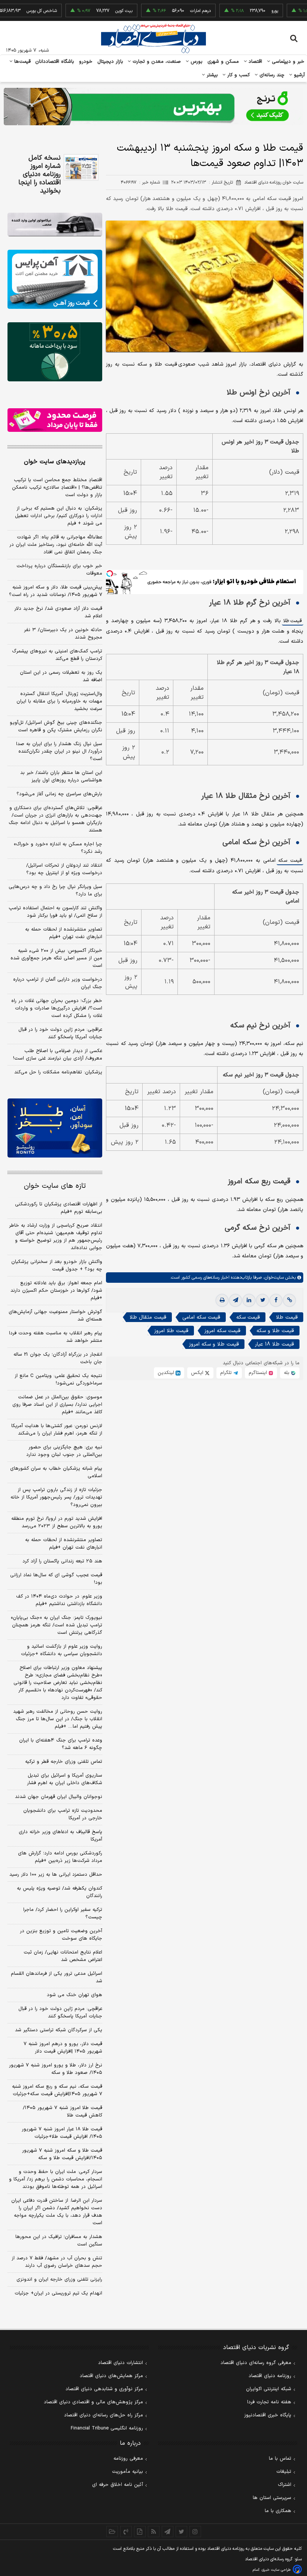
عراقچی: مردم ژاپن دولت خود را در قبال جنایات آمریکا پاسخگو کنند (60, 1033)
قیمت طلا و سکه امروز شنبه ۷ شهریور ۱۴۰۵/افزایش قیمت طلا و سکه (62, 2154)
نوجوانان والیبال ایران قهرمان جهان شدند (59, 1797)
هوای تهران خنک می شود (75, 1995)
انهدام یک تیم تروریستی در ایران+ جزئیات (58, 2293)
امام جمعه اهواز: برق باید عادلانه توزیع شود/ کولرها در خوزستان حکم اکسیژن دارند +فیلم (56, 1291)
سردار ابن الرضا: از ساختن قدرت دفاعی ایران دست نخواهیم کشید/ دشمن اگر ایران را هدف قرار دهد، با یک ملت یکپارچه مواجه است (57, 2212)
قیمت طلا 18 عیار (274, 1344)
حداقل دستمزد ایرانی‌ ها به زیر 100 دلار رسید (56, 1875)
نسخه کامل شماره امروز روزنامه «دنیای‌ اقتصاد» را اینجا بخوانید (39, 175)
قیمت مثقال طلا (148, 1317)
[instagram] (195, 2532)
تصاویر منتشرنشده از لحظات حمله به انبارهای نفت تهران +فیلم (64, 933)
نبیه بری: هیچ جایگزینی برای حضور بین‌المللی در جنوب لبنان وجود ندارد (64, 1451)
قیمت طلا (293, 621)
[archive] (112, 2532)
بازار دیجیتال (110, 62)
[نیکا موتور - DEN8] (55, 225)
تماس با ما (280, 2459)
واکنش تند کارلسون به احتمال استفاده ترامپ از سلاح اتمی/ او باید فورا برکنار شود (55, 912)
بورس (196, 62)
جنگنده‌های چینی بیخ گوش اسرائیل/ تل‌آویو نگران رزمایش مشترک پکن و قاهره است (56, 726)
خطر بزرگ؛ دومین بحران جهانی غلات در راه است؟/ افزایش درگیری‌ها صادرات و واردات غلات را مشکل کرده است (57, 1008)
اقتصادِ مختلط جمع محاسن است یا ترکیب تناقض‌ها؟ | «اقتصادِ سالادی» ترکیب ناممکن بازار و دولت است (57, 488)
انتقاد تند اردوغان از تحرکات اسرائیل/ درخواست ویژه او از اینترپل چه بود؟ (64, 869)
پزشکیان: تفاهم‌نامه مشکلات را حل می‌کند (58, 1072)
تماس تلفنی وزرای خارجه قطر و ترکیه (64, 1762)
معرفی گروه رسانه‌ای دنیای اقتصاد (256, 2363)
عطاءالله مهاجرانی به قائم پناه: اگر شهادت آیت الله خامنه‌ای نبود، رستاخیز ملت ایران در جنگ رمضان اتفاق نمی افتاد (56, 545)
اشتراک (285, 2485)
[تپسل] (110, 574)
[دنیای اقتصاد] (153, 39)
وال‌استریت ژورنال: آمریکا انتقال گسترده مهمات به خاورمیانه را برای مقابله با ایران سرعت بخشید (59, 701)
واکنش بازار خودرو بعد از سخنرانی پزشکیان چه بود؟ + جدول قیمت (57, 1266)
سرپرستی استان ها (272, 2498)
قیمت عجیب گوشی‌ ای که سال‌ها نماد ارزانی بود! (56, 1579)
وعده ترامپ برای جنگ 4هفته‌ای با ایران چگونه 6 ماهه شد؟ (61, 1744)
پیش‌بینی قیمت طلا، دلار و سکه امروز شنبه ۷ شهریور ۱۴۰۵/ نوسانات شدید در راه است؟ (56, 591)
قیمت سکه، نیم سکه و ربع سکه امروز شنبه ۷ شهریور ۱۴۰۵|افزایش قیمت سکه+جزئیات (57, 2090)
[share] (140, 2532)
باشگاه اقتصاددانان (55, 62)
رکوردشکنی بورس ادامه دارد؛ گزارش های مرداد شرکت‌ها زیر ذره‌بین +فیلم (60, 1857)
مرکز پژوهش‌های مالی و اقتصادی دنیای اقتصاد (93, 2402)
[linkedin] (249, 1300)
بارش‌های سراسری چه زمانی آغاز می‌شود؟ (59, 794)
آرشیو (298, 75)
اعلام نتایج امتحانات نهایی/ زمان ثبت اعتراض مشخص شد (63, 1956)
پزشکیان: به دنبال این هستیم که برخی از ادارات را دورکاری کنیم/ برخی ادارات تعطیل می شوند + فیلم (59, 516)
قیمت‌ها (22, 62)
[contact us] (126, 2532)
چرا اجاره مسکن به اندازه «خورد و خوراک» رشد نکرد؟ (58, 848)
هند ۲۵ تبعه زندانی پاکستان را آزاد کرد (62, 1561)
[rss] (154, 2532)
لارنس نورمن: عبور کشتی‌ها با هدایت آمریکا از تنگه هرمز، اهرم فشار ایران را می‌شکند (57, 1430)
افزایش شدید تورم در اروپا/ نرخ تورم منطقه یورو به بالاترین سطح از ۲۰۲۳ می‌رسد (57, 1522)
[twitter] (262, 1300)
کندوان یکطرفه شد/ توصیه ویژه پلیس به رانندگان (60, 1892)
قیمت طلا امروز (171, 1331)
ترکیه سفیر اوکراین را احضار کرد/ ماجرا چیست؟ (63, 1913)
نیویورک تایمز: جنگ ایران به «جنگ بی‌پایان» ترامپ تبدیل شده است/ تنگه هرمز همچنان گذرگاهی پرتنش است (57, 1625)
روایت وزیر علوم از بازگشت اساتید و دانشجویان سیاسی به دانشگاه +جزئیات (62, 1650)
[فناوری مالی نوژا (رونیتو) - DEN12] (55, 1128)
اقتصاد (255, 62)
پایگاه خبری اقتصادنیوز (268, 2415)
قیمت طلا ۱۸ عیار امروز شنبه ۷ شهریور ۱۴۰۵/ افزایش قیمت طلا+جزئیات (62, 2133)
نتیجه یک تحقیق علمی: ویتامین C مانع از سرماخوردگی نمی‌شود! (58, 1380)
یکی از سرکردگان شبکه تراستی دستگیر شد (59, 2030)
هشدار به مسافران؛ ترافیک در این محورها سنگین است (59, 2241)
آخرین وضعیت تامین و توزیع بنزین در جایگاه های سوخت (61, 1935)
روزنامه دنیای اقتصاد (270, 2376)
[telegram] (235, 1300)
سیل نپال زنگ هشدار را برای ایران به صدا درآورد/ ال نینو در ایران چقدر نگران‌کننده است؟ (59, 751)
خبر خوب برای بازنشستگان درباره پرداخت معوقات (59, 570)
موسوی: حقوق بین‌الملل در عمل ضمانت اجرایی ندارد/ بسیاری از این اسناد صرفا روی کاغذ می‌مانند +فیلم (57, 1405)
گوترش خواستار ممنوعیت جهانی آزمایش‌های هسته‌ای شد (55, 1316)
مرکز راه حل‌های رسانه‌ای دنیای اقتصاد (104, 2415)
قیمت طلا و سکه (275, 1331)
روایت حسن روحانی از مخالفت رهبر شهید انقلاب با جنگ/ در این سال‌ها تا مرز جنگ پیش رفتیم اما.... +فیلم (58, 1719)
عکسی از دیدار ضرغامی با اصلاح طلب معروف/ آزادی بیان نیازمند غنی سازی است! (58, 1055)
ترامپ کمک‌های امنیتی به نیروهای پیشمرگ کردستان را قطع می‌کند (57, 655)
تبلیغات (284, 2472)
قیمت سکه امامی (201, 1317)
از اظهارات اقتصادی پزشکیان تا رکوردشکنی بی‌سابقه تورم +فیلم (59, 1208)
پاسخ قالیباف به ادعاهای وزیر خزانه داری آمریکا (60, 1836)
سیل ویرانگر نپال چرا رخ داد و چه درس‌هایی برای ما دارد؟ (55, 891)
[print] (222, 1300)
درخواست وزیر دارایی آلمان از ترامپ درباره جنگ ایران (58, 983)
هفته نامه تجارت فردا (269, 2402)
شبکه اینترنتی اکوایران (269, 2389)
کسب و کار (238, 75)
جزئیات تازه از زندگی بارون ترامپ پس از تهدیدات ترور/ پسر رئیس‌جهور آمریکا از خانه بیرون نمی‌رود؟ (56, 1497)
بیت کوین (94, 11)
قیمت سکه (290, 861)
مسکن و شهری (223, 62)
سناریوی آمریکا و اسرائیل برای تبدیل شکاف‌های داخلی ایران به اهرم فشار (65, 1779)
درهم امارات (171, 11)
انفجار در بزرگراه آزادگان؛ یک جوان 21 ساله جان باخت (58, 1358)
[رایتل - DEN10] (55, 420)
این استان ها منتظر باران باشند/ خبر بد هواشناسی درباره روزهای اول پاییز (61, 777)
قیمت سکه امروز (222, 1331)
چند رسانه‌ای (271, 75)
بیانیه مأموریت (127, 2472)
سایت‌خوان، (273, 1278)
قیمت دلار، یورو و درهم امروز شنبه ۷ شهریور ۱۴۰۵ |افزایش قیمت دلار (63, 2048)
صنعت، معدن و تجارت (156, 62)
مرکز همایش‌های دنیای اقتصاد (111, 2376)
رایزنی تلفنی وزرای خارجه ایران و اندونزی (59, 2280)
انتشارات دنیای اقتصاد (121, 2363)
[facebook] (276, 1300)
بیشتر (211, 75)
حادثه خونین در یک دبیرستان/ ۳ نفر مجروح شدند (63, 634)
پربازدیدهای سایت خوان (55, 462)
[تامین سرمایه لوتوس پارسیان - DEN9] (55, 352)
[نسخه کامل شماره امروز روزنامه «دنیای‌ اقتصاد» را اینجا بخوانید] (81, 167)
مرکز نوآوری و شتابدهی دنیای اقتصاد (104, 2389)
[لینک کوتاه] (289, 1300)
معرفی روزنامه (128, 2459)
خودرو (86, 62)
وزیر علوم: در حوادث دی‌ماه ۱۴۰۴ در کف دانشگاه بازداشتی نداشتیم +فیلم (59, 1600)
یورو (245, 11)
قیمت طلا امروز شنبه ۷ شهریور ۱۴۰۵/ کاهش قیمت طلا (63, 2112)
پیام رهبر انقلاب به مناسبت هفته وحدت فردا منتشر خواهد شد (56, 1337)
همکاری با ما (278, 2511)
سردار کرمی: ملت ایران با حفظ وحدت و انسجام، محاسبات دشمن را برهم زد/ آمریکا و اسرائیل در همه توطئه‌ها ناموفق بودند (56, 2179)
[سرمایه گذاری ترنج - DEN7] (153, 107)
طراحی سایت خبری (276, 2570)
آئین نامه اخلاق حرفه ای (118, 2485)
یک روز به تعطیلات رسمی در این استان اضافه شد (61, 676)
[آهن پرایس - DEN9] (55, 279)
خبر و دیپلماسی (287, 62)
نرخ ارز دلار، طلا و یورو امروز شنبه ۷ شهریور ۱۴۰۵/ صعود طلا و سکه (56, 2069)
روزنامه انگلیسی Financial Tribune (107, 2428)
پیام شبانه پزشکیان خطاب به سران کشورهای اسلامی (56, 1472)
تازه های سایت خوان (55, 1186)
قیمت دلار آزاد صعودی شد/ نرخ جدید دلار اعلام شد (58, 612)
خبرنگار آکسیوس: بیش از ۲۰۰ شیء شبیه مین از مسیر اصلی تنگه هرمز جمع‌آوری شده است (56, 958)
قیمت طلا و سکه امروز (214, 1344)
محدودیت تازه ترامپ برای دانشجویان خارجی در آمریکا (63, 1814)
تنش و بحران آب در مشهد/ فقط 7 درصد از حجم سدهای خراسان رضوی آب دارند (57, 2262)
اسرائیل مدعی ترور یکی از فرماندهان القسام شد (57, 1977)
